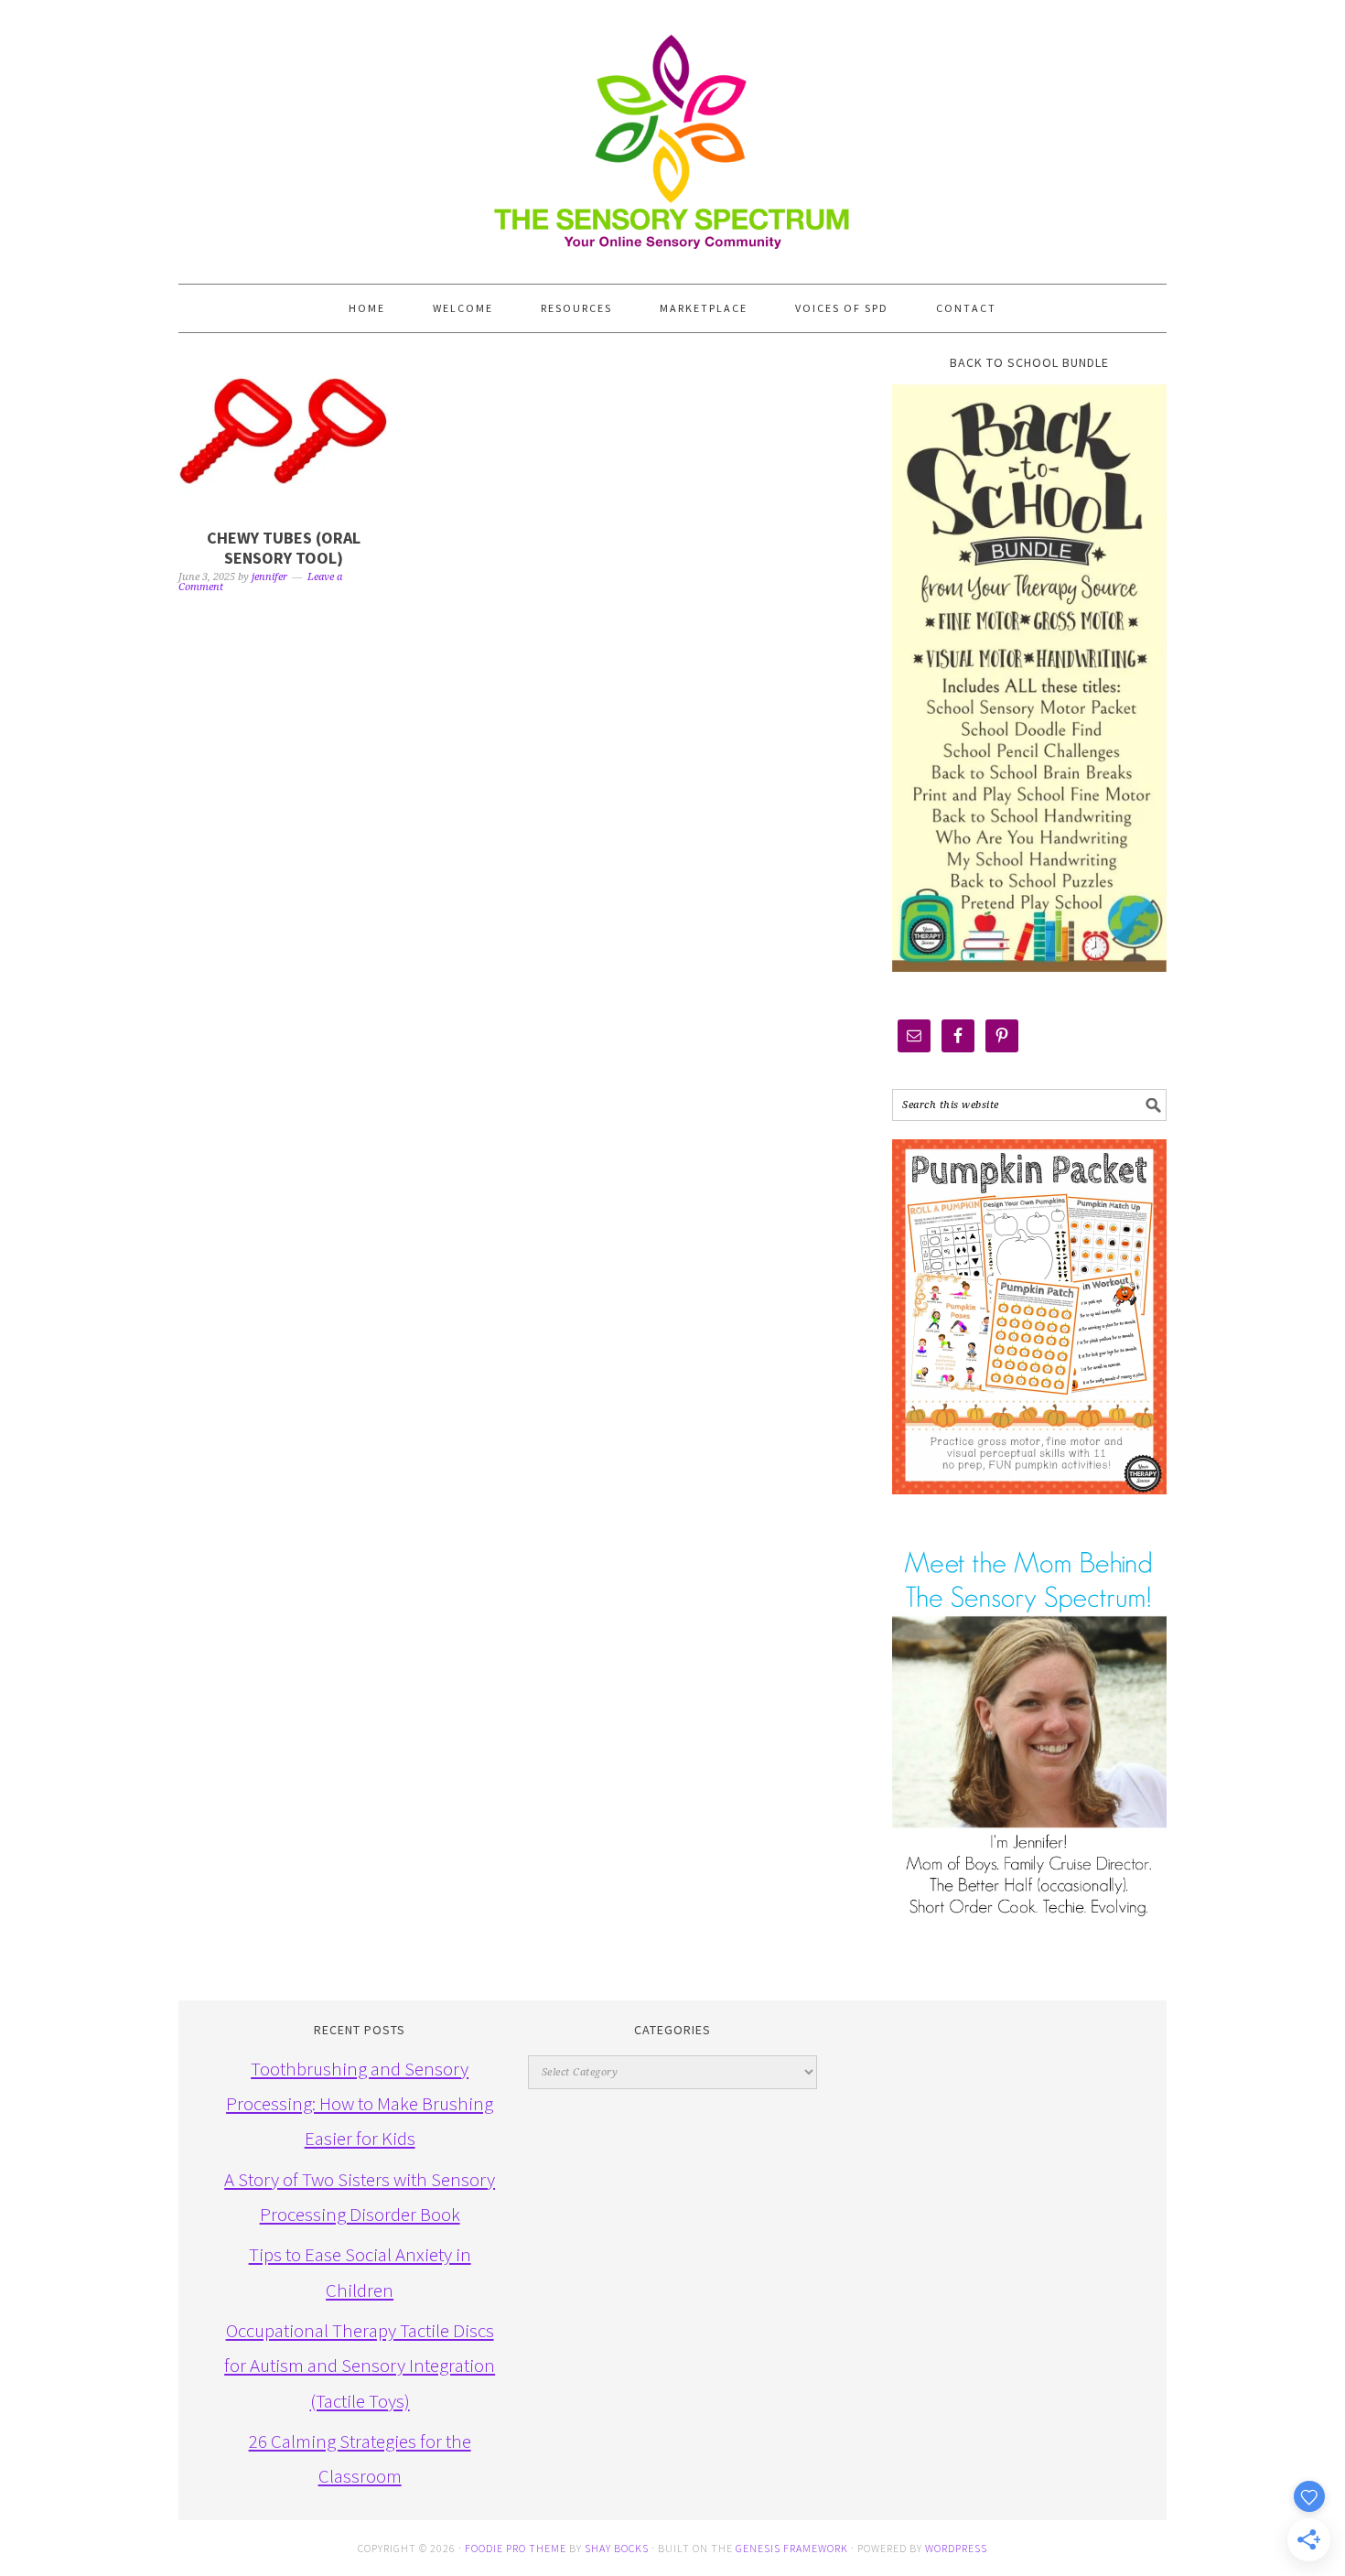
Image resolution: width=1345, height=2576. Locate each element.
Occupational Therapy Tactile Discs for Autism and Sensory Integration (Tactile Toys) (360, 2366)
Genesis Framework (792, 2548)
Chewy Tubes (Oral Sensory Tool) (284, 548)
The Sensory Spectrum (672, 133)
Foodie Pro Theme (516, 2548)
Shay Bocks (617, 2548)
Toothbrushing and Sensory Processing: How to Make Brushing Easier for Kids (360, 2104)
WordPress (956, 2548)
